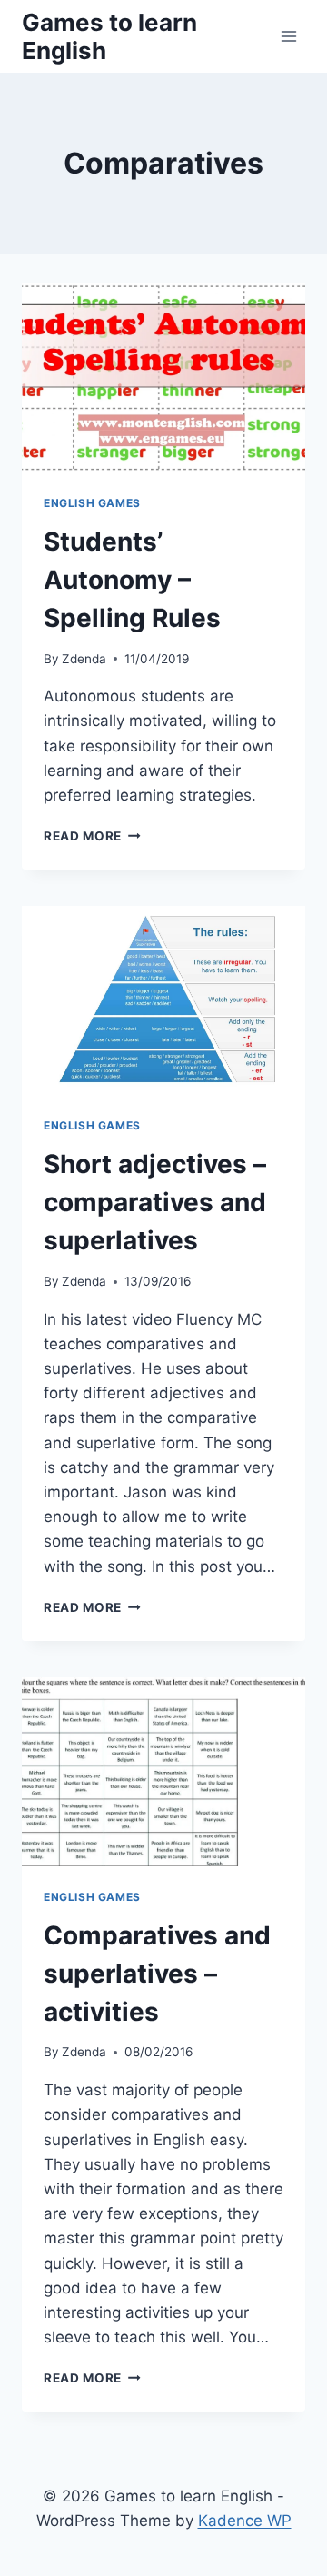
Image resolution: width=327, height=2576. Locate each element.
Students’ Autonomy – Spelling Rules (132, 580)
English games (92, 503)
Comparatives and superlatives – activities (157, 1974)
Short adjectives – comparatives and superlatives (155, 1202)
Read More (92, 836)
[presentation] (163, 378)
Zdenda (84, 659)
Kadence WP (245, 2521)
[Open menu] (288, 36)
